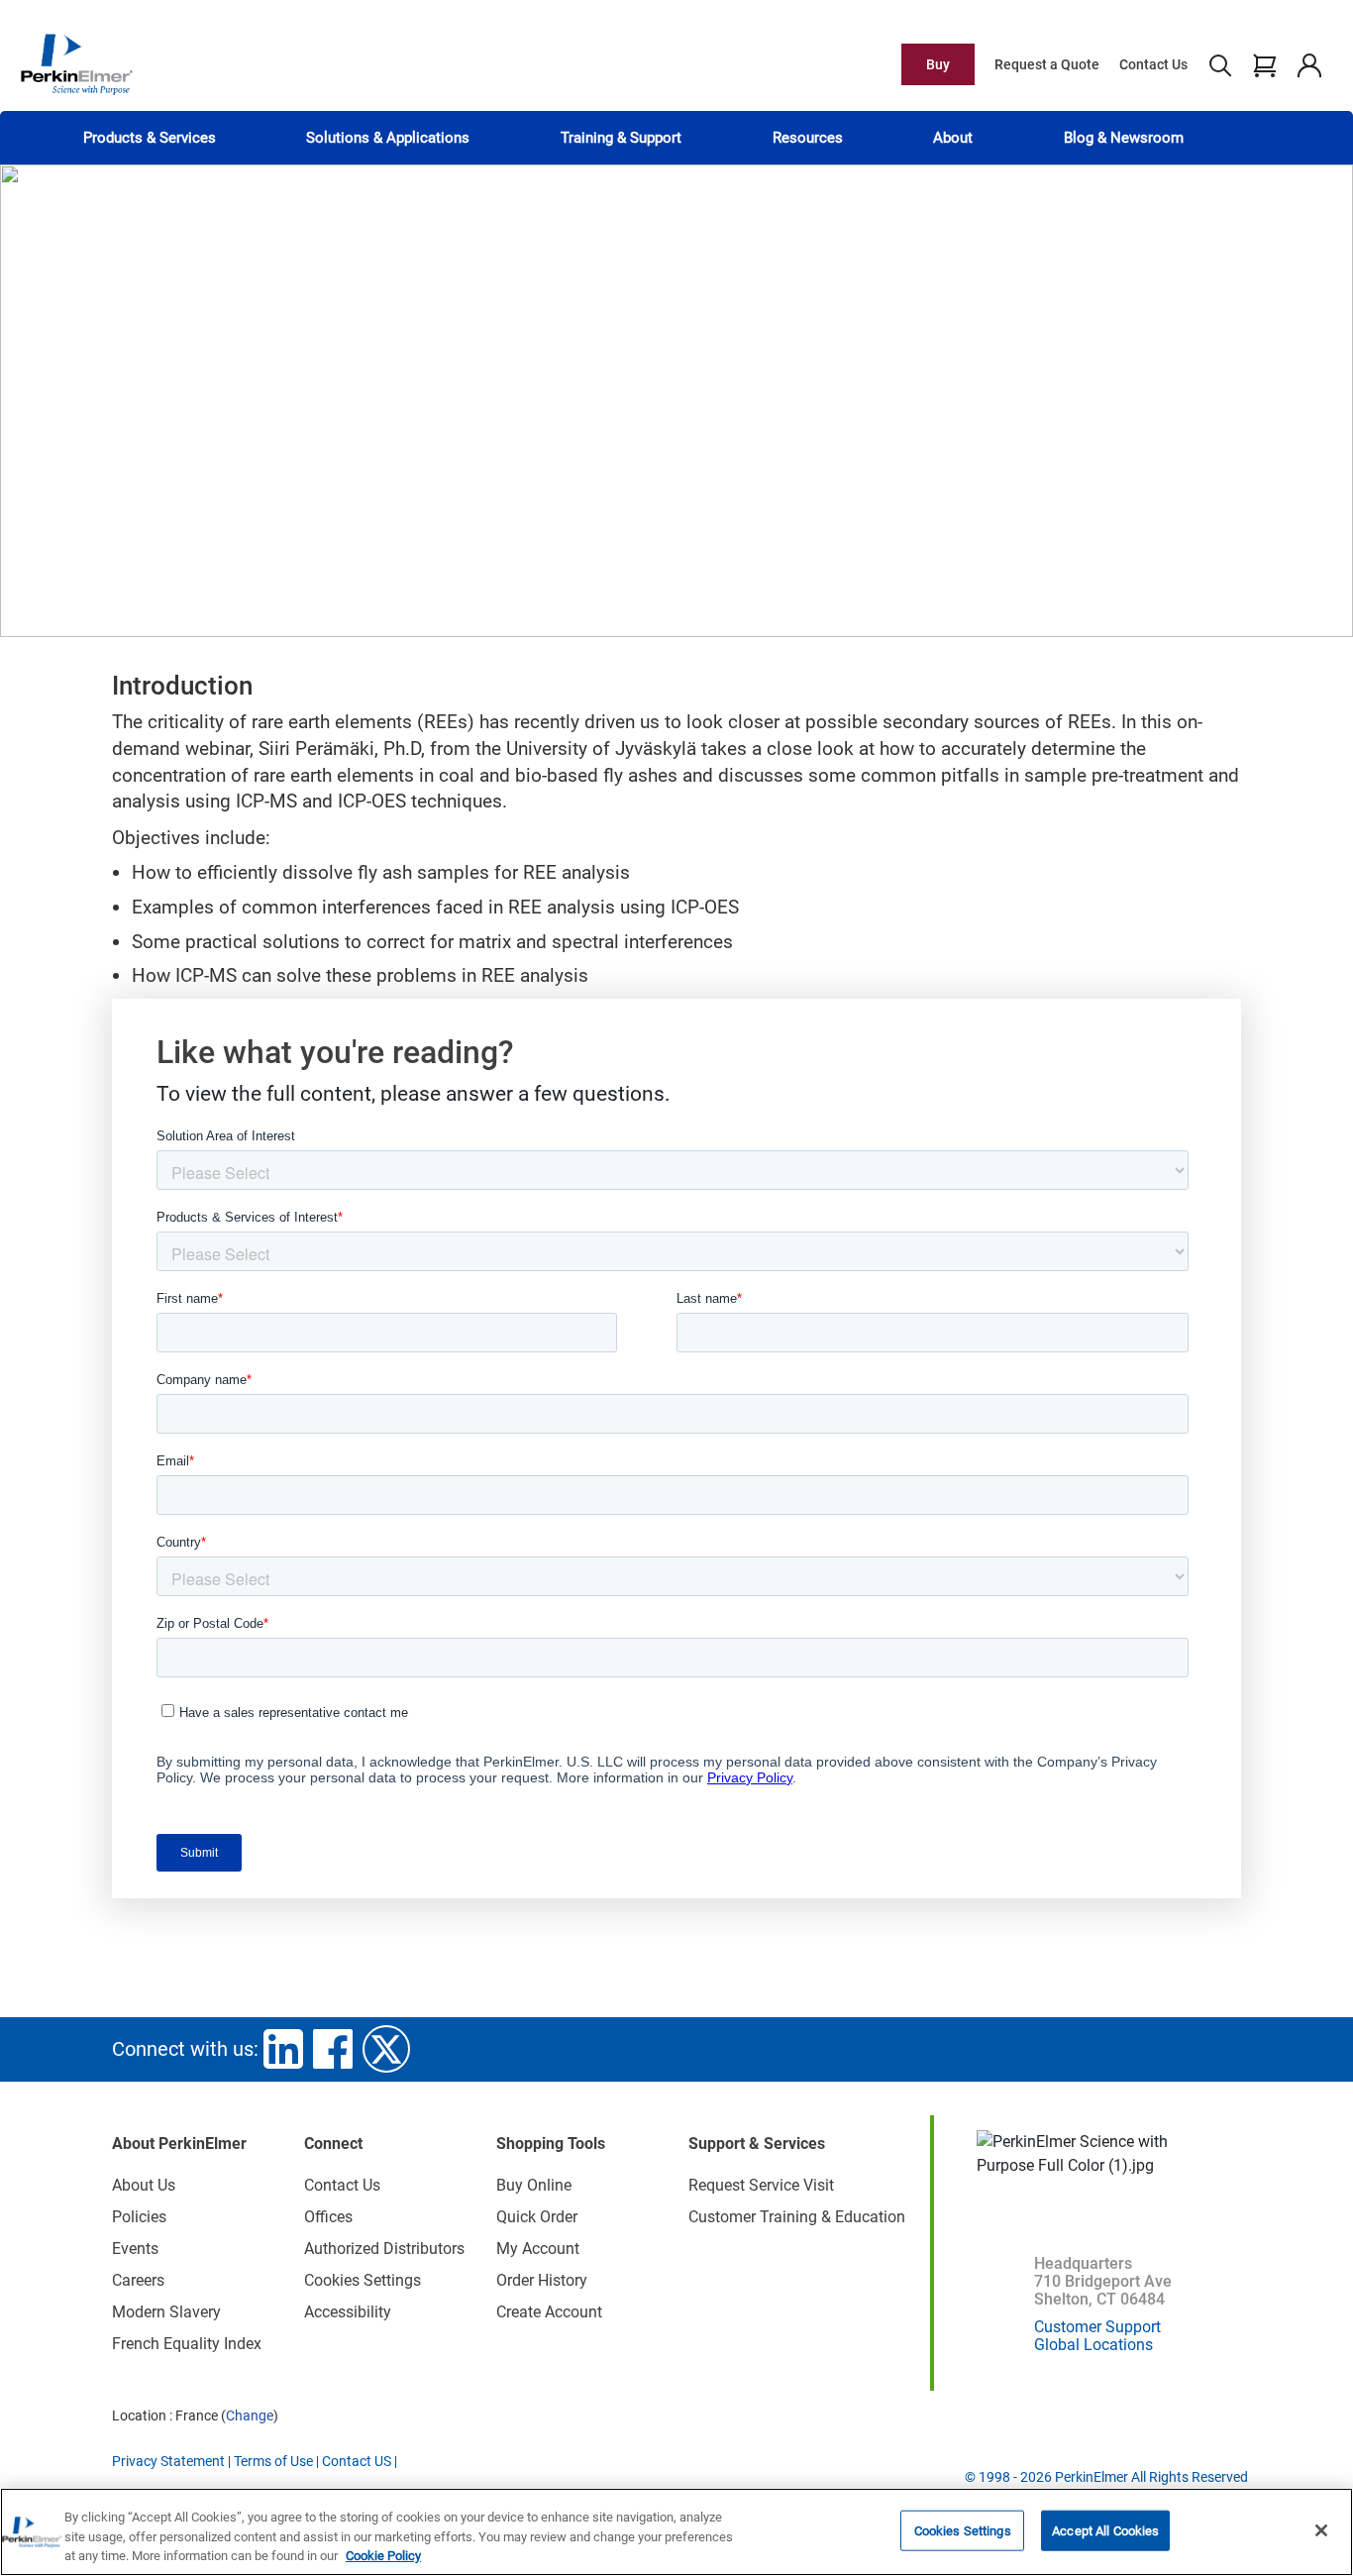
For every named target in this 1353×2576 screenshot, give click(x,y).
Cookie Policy (383, 2556)
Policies (139, 2217)
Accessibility (348, 2312)
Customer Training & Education (797, 2217)
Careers (138, 2280)
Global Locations (1093, 2345)
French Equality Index (187, 2344)
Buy (938, 64)
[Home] (76, 63)
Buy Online (534, 2185)
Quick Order (537, 2217)
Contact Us (1153, 64)
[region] (676, 2532)
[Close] (1321, 2530)
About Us (144, 2185)
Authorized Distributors (384, 2249)
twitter (386, 2049)
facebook (333, 2049)
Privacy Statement (168, 2461)
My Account (538, 2249)
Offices (328, 2217)
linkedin (283, 2049)
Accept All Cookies (1105, 2530)
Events (135, 2249)
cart (1264, 64)
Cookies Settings (963, 2530)
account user (1309, 64)
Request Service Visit (761, 2185)
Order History (542, 2280)
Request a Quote (1047, 64)
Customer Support (1097, 2327)
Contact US (357, 2461)
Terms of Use (273, 2461)
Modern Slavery (166, 2312)
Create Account (549, 2312)
